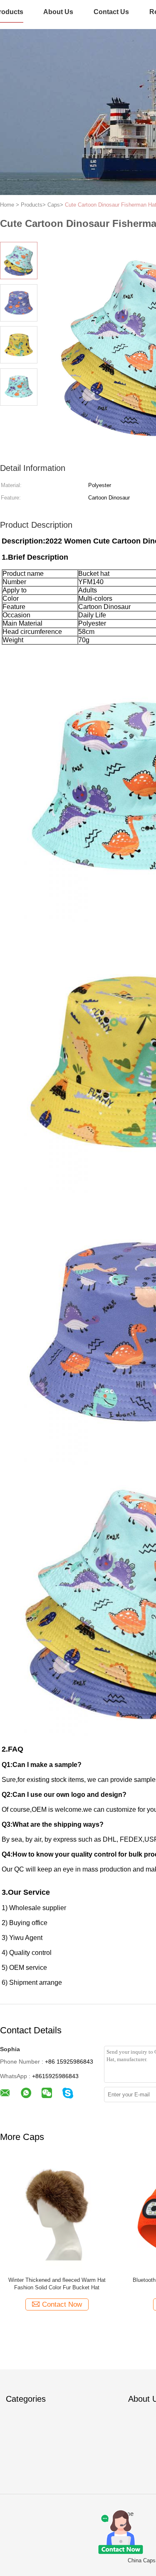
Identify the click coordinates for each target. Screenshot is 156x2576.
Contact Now (62, 2304)
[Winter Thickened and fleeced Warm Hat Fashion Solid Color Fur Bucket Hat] (57, 2214)
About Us (58, 12)
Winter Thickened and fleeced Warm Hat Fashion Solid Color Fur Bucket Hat (57, 2284)
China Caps (142, 2560)
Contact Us (111, 12)
